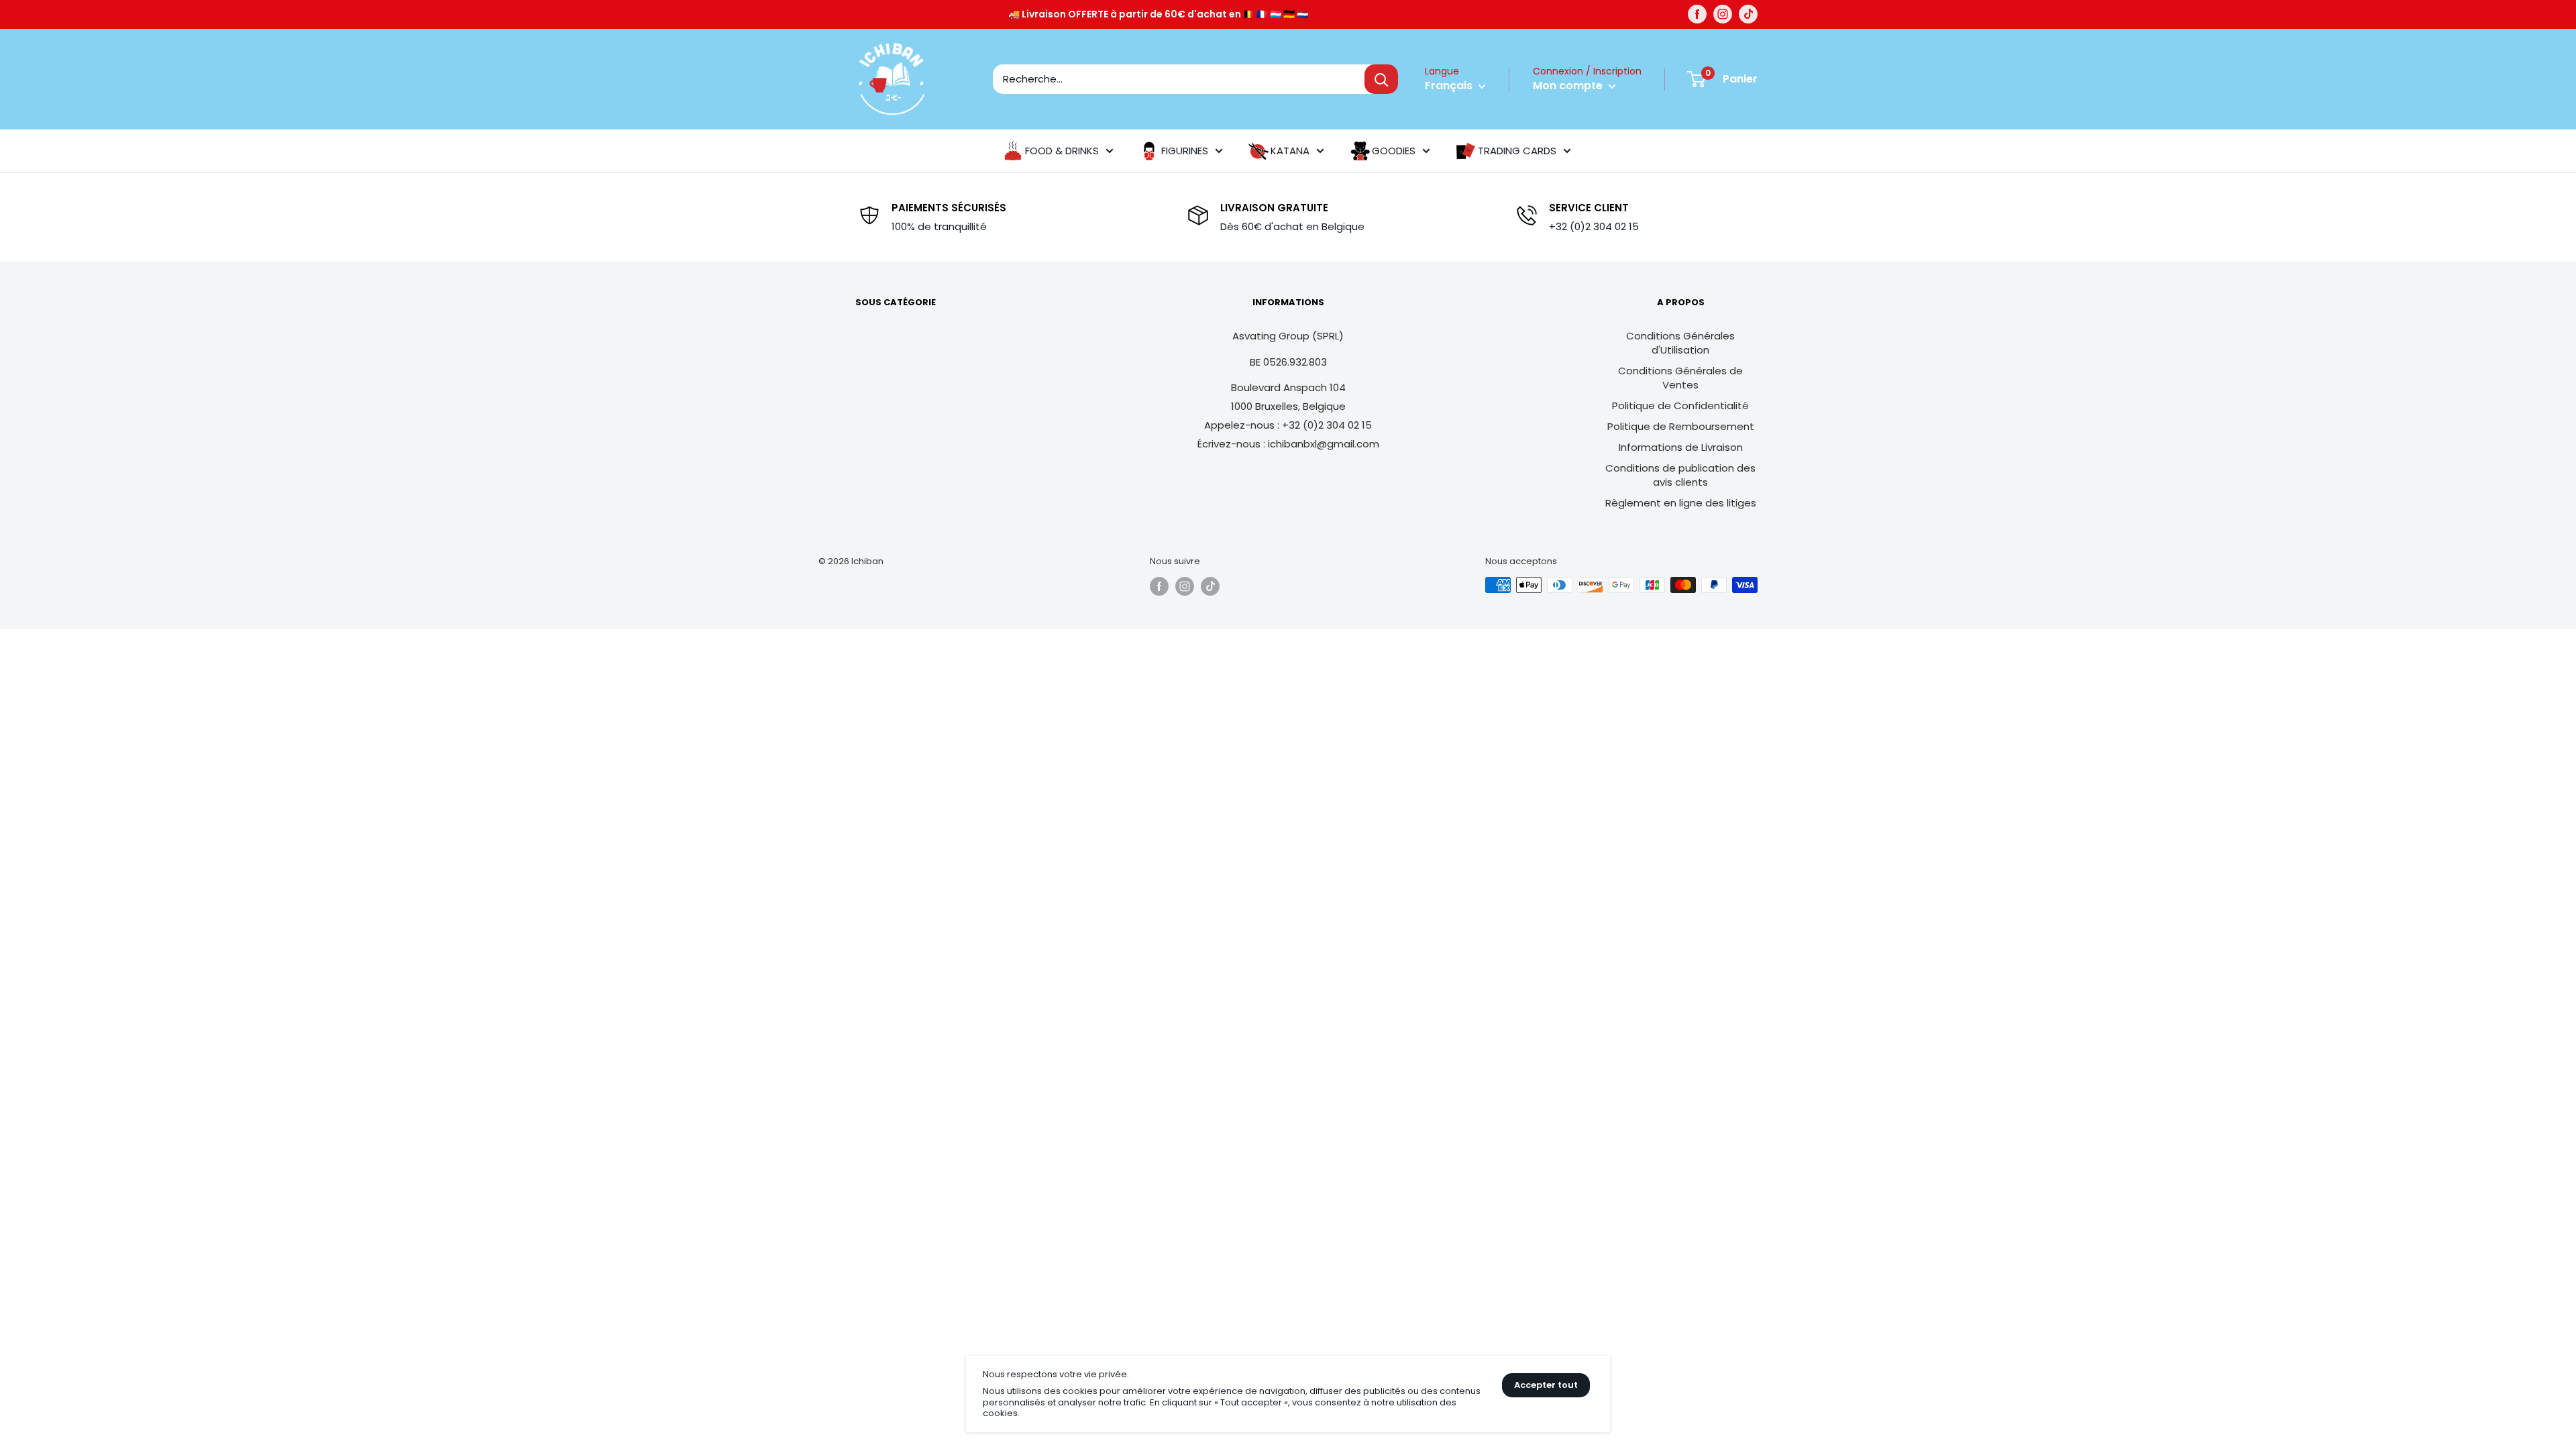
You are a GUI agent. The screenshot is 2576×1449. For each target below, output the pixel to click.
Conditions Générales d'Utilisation (1680, 343)
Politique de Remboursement (1681, 426)
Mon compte (1569, 86)
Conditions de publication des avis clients (1680, 475)
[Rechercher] (1381, 79)
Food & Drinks (1062, 151)
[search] (1179, 79)
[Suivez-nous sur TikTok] (1748, 14)
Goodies (1394, 151)
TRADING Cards (1517, 151)
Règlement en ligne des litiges (1681, 503)
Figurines (1185, 151)
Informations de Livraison (1681, 447)
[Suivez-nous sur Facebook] (1697, 14)
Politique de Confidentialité (1680, 406)
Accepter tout (1546, 1385)
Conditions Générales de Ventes (1680, 378)
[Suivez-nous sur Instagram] (1723, 14)
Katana (1290, 151)
